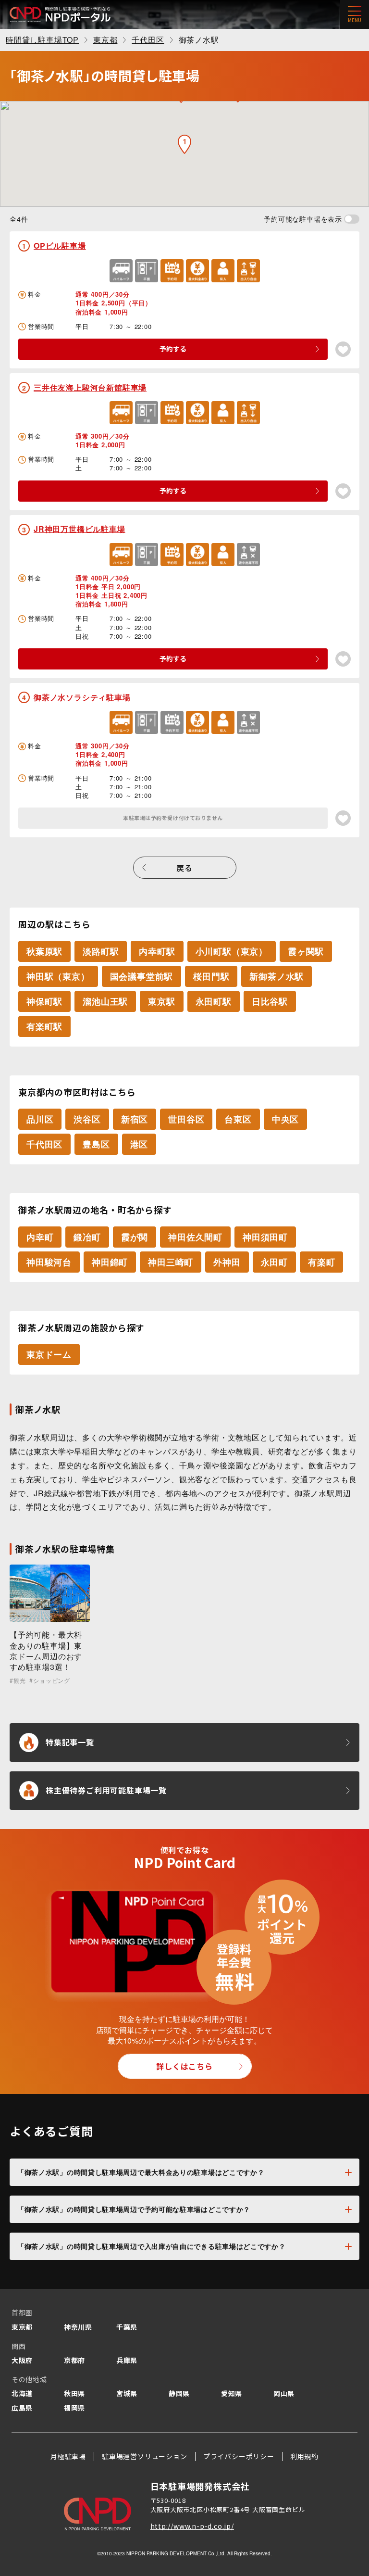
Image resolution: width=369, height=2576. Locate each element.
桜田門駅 (211, 976)
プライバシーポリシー (239, 2456)
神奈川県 (78, 2327)
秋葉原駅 (44, 951)
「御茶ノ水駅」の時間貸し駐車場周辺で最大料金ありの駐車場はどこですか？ (141, 2172)
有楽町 (321, 1262)
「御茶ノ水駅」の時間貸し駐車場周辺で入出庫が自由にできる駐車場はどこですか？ (152, 2246)
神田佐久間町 (195, 1237)
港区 (139, 1144)
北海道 (22, 2393)
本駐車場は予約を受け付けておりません (173, 818)
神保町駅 (44, 1001)
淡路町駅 (101, 951)
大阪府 (22, 2360)
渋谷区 (87, 1119)
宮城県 (127, 2393)
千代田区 (44, 1144)
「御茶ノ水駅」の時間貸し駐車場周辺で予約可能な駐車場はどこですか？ (134, 2209)
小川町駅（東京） (232, 951)
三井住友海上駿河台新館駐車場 (90, 387)
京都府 (74, 2360)
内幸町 (40, 1237)
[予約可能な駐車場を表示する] (352, 219)
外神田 (227, 1262)
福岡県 (74, 2408)
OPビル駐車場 (60, 246)
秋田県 (74, 2393)
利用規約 (304, 2456)
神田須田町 (265, 1237)
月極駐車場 (68, 2456)
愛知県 (232, 2393)
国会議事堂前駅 (142, 976)
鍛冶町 (87, 1237)
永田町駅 (214, 1001)
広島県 (22, 2408)
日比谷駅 (270, 1001)
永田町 (274, 1262)
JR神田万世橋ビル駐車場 (80, 529)
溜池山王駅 (105, 1001)
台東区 (238, 1119)
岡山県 (284, 2393)
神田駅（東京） (58, 976)
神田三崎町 (171, 1262)
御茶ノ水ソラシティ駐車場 (82, 697)
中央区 (285, 1119)
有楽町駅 (44, 1026)
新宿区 (135, 1119)
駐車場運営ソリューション (145, 2456)
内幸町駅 (157, 951)
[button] (184, 144)
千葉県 (127, 2327)
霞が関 (135, 1237)
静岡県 (179, 2393)
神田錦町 (110, 1262)
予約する (173, 349)
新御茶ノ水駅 (277, 976)
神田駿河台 (49, 1262)
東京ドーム (49, 1354)
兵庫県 (127, 2360)
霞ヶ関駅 (306, 951)
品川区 (40, 1119)
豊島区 (96, 1144)
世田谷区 (186, 1119)
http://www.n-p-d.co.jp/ (192, 2526)
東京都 (22, 2327)
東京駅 (161, 1001)
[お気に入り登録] (343, 349)
